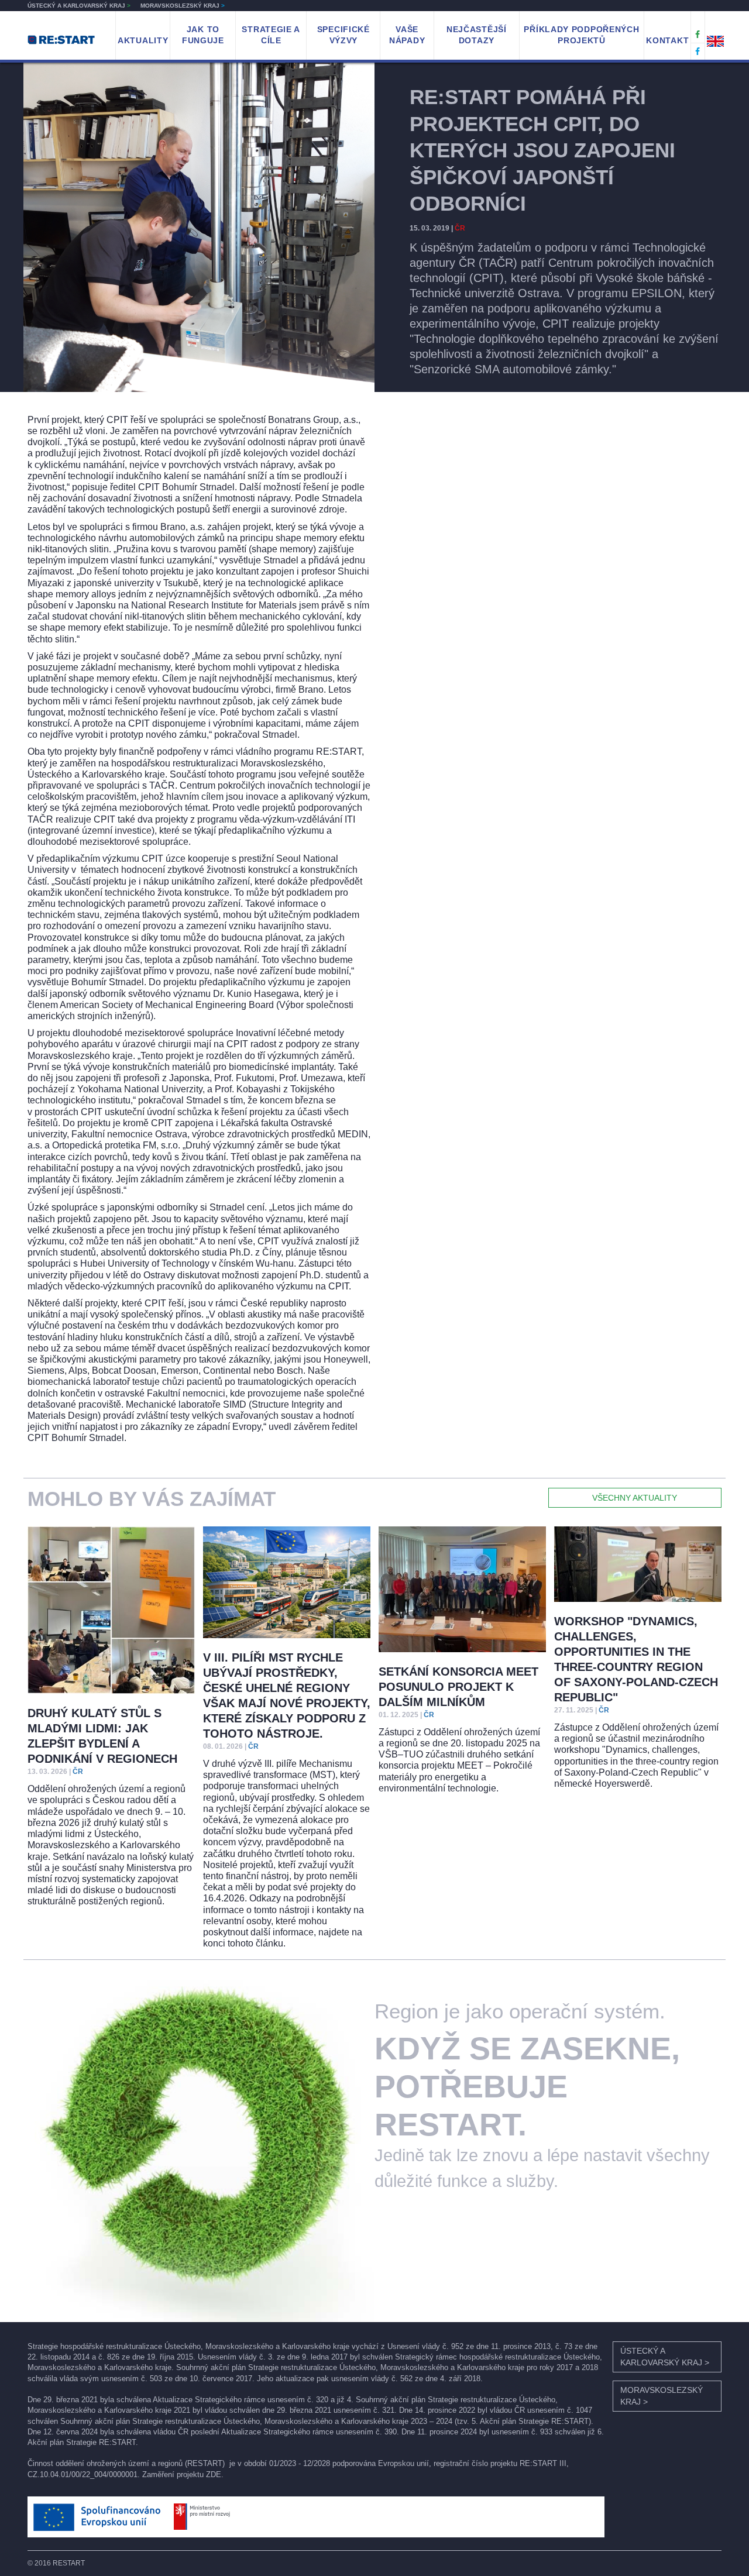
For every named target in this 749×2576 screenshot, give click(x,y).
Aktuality (143, 40)
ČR (460, 228)
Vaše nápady (407, 35)
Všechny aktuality (635, 1498)
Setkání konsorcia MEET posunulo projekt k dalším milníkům (458, 1687)
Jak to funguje (203, 35)
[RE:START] (61, 39)
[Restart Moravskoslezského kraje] (698, 51)
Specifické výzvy (343, 35)
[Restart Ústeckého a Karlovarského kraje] (698, 35)
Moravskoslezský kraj (183, 6)
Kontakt (667, 40)
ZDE (214, 2474)
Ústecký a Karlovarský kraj (79, 6)
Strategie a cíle (271, 35)
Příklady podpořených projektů (581, 35)
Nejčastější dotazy (477, 35)
